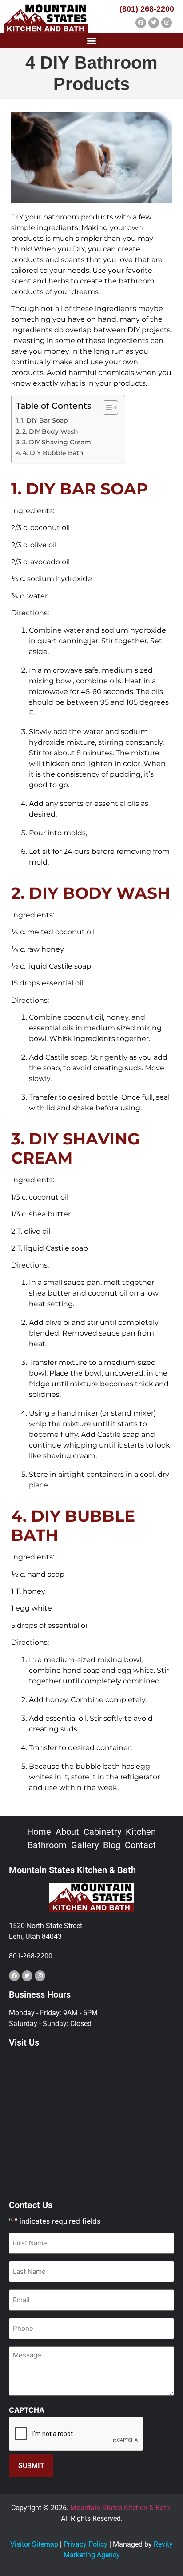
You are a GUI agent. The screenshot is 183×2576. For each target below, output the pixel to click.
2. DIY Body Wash (50, 431)
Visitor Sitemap (34, 2544)
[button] (92, 40)
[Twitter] (154, 23)
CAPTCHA (27, 2410)
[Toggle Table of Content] (106, 407)
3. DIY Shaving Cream (57, 442)
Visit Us (24, 2042)
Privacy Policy (86, 2544)
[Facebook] (141, 23)
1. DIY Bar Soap (44, 420)
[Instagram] (167, 23)
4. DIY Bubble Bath (53, 453)
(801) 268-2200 (147, 9)
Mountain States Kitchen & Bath (120, 2508)
